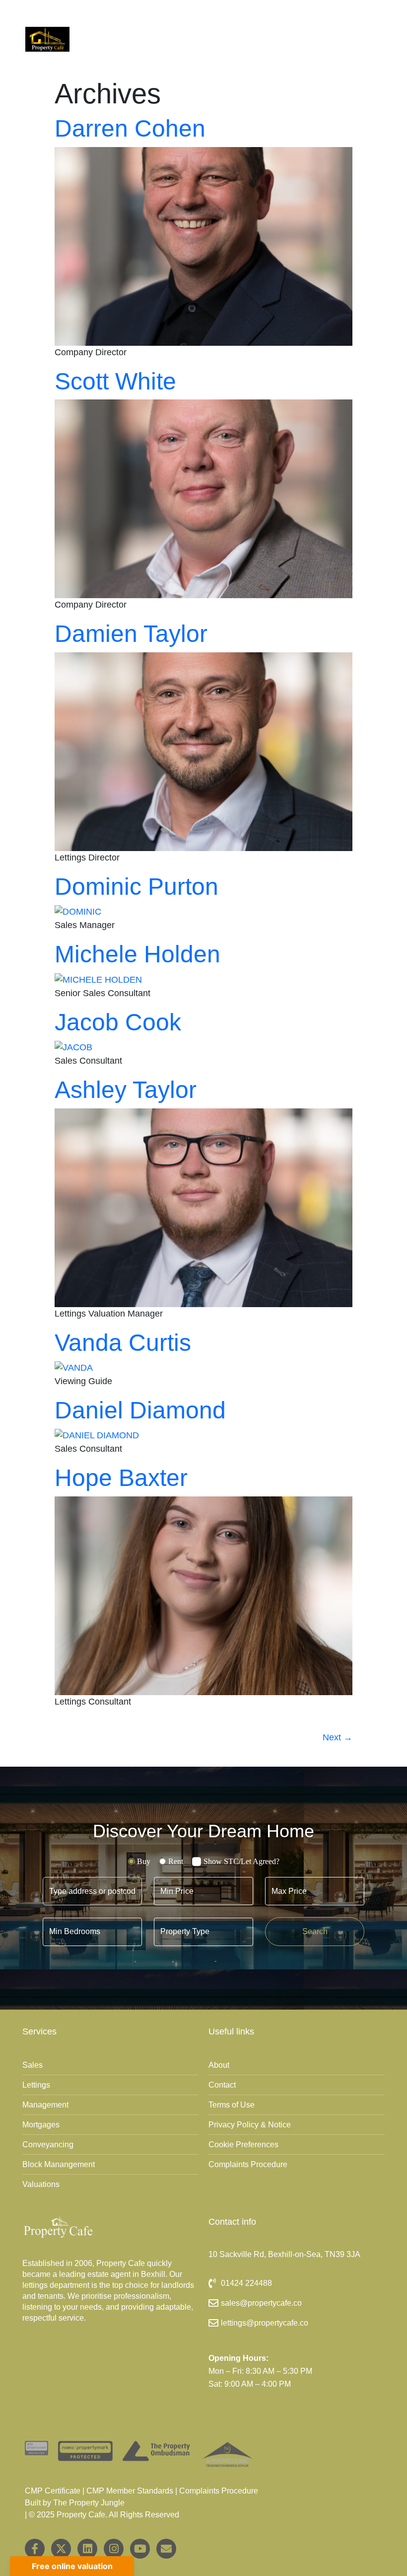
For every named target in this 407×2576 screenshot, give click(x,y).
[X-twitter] (61, 2549)
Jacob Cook (118, 1022)
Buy (144, 1861)
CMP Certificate (53, 2491)
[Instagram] (114, 2549)
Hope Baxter (121, 1478)
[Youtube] (140, 2549)
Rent (176, 1861)
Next (338, 1737)
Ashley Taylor (126, 1090)
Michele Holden (137, 954)
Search (315, 1931)
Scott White (115, 381)
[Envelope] (166, 2549)
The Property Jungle (89, 2503)
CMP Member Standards (130, 2491)
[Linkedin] (87, 2549)
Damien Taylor (131, 634)
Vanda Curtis (123, 1343)
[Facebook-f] (35, 2549)
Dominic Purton (136, 887)
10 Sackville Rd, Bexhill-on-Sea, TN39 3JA (284, 2254)
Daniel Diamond (140, 1410)
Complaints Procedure (219, 2491)
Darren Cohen (130, 128)
